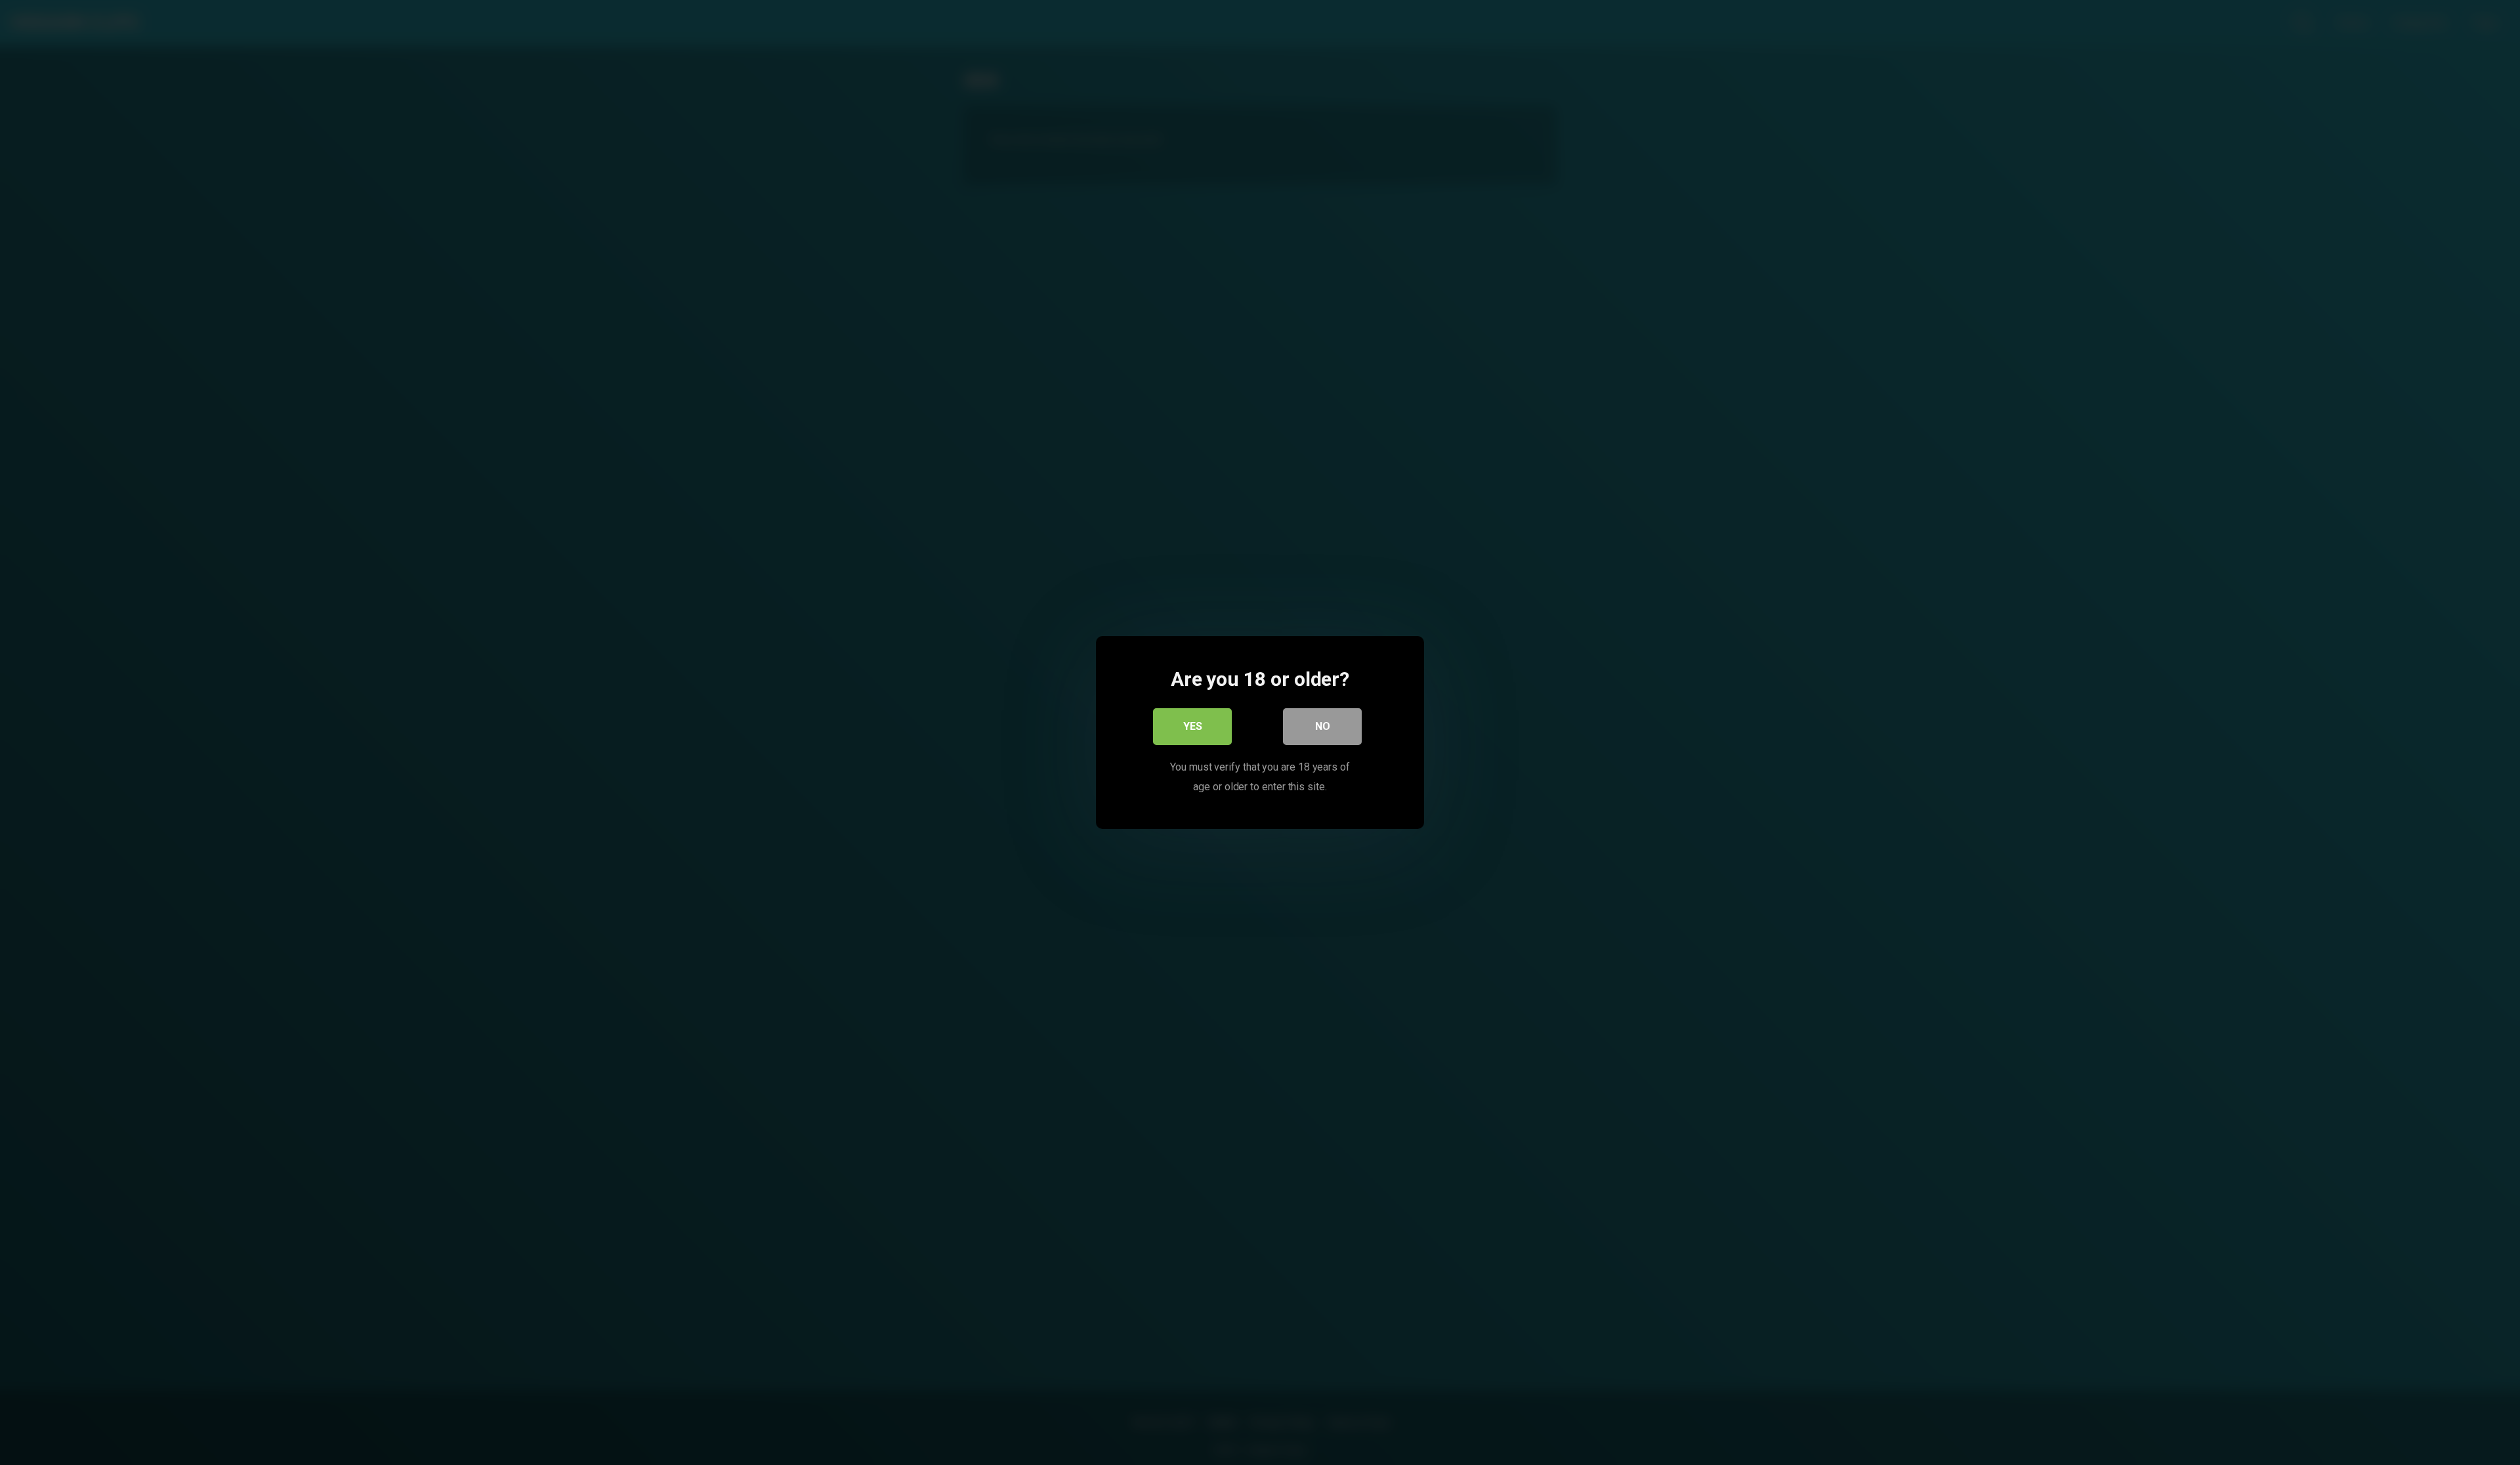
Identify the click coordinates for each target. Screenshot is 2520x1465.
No (1323, 726)
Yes (1193, 726)
